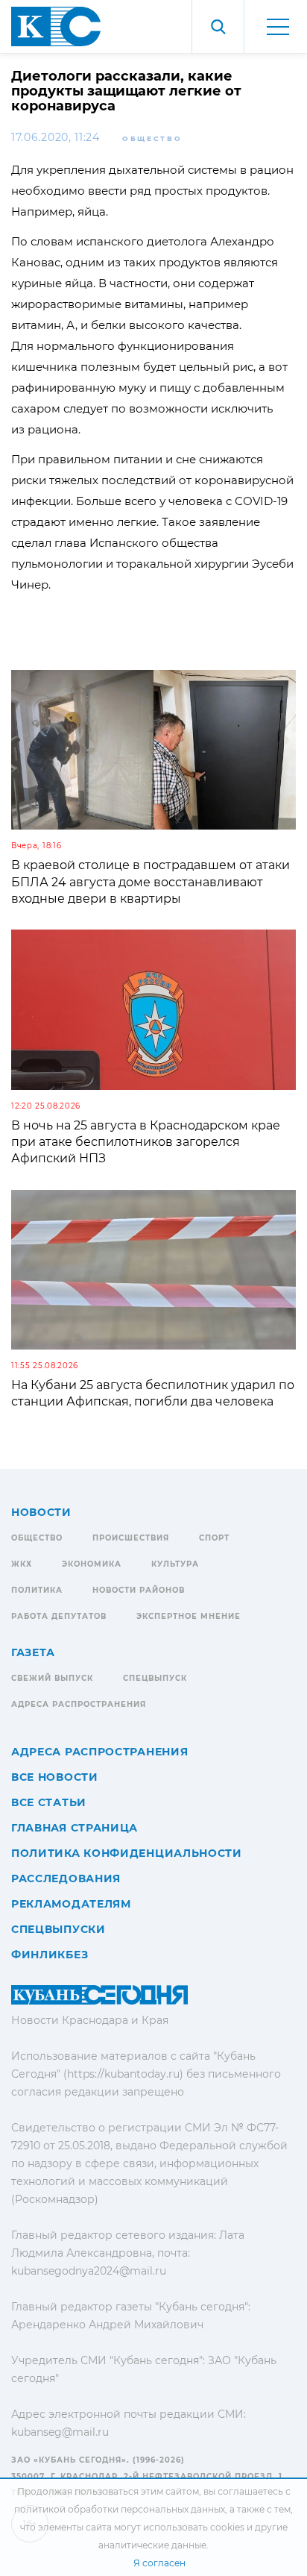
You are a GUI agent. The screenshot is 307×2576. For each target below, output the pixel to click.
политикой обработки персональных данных (120, 2509)
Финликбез (50, 1955)
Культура (175, 1564)
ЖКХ (22, 1564)
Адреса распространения (79, 1704)
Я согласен (159, 2563)
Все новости (55, 1777)
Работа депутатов (59, 1616)
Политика (37, 1590)
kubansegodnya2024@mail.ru (89, 2271)
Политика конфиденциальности (127, 1853)
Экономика (92, 1564)
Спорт (214, 1538)
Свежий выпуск (52, 1678)
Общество (152, 138)
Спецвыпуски (58, 1929)
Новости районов (139, 1590)
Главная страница (75, 1828)
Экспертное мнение (189, 1616)
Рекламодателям (71, 1904)
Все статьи (49, 1802)
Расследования (66, 1878)
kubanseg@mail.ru (60, 2432)
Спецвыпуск (155, 1678)
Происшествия (131, 1538)
